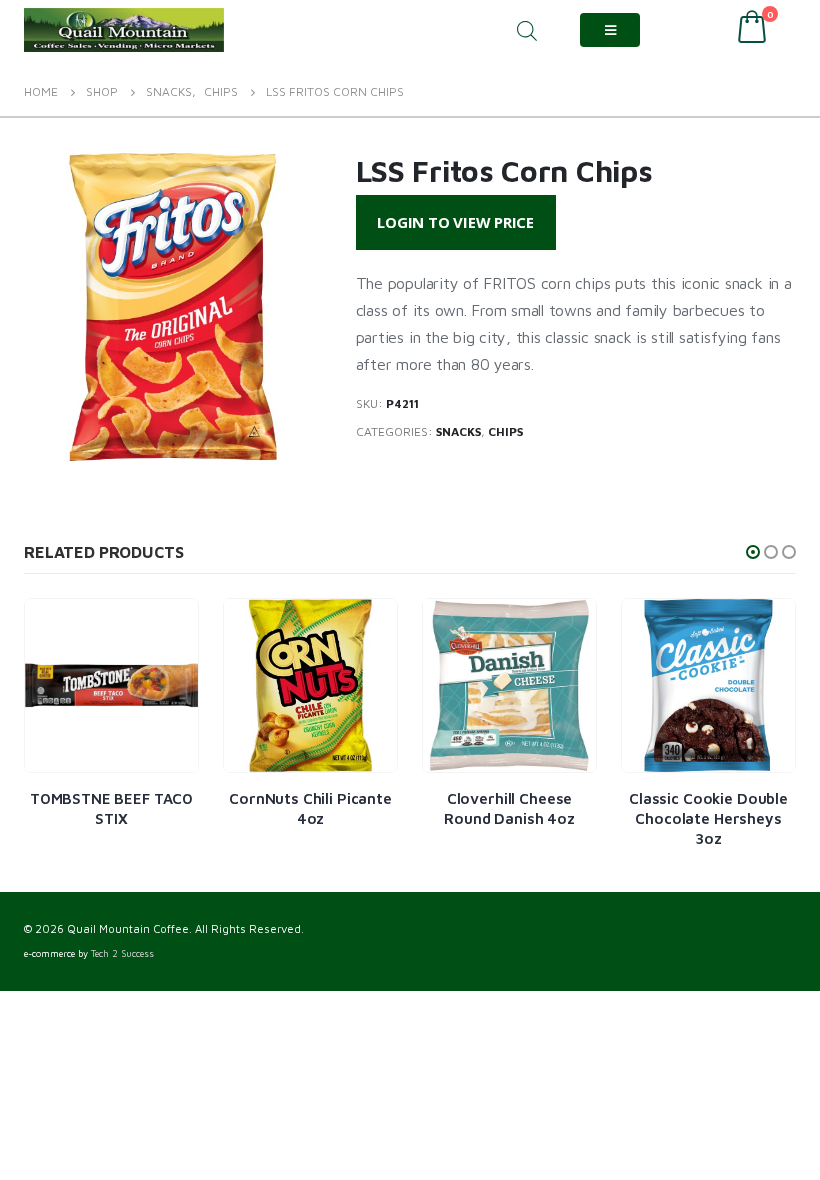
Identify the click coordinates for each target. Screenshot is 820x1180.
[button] (753, 552)
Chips (505, 431)
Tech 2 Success (122, 953)
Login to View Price (455, 222)
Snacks (458, 431)
